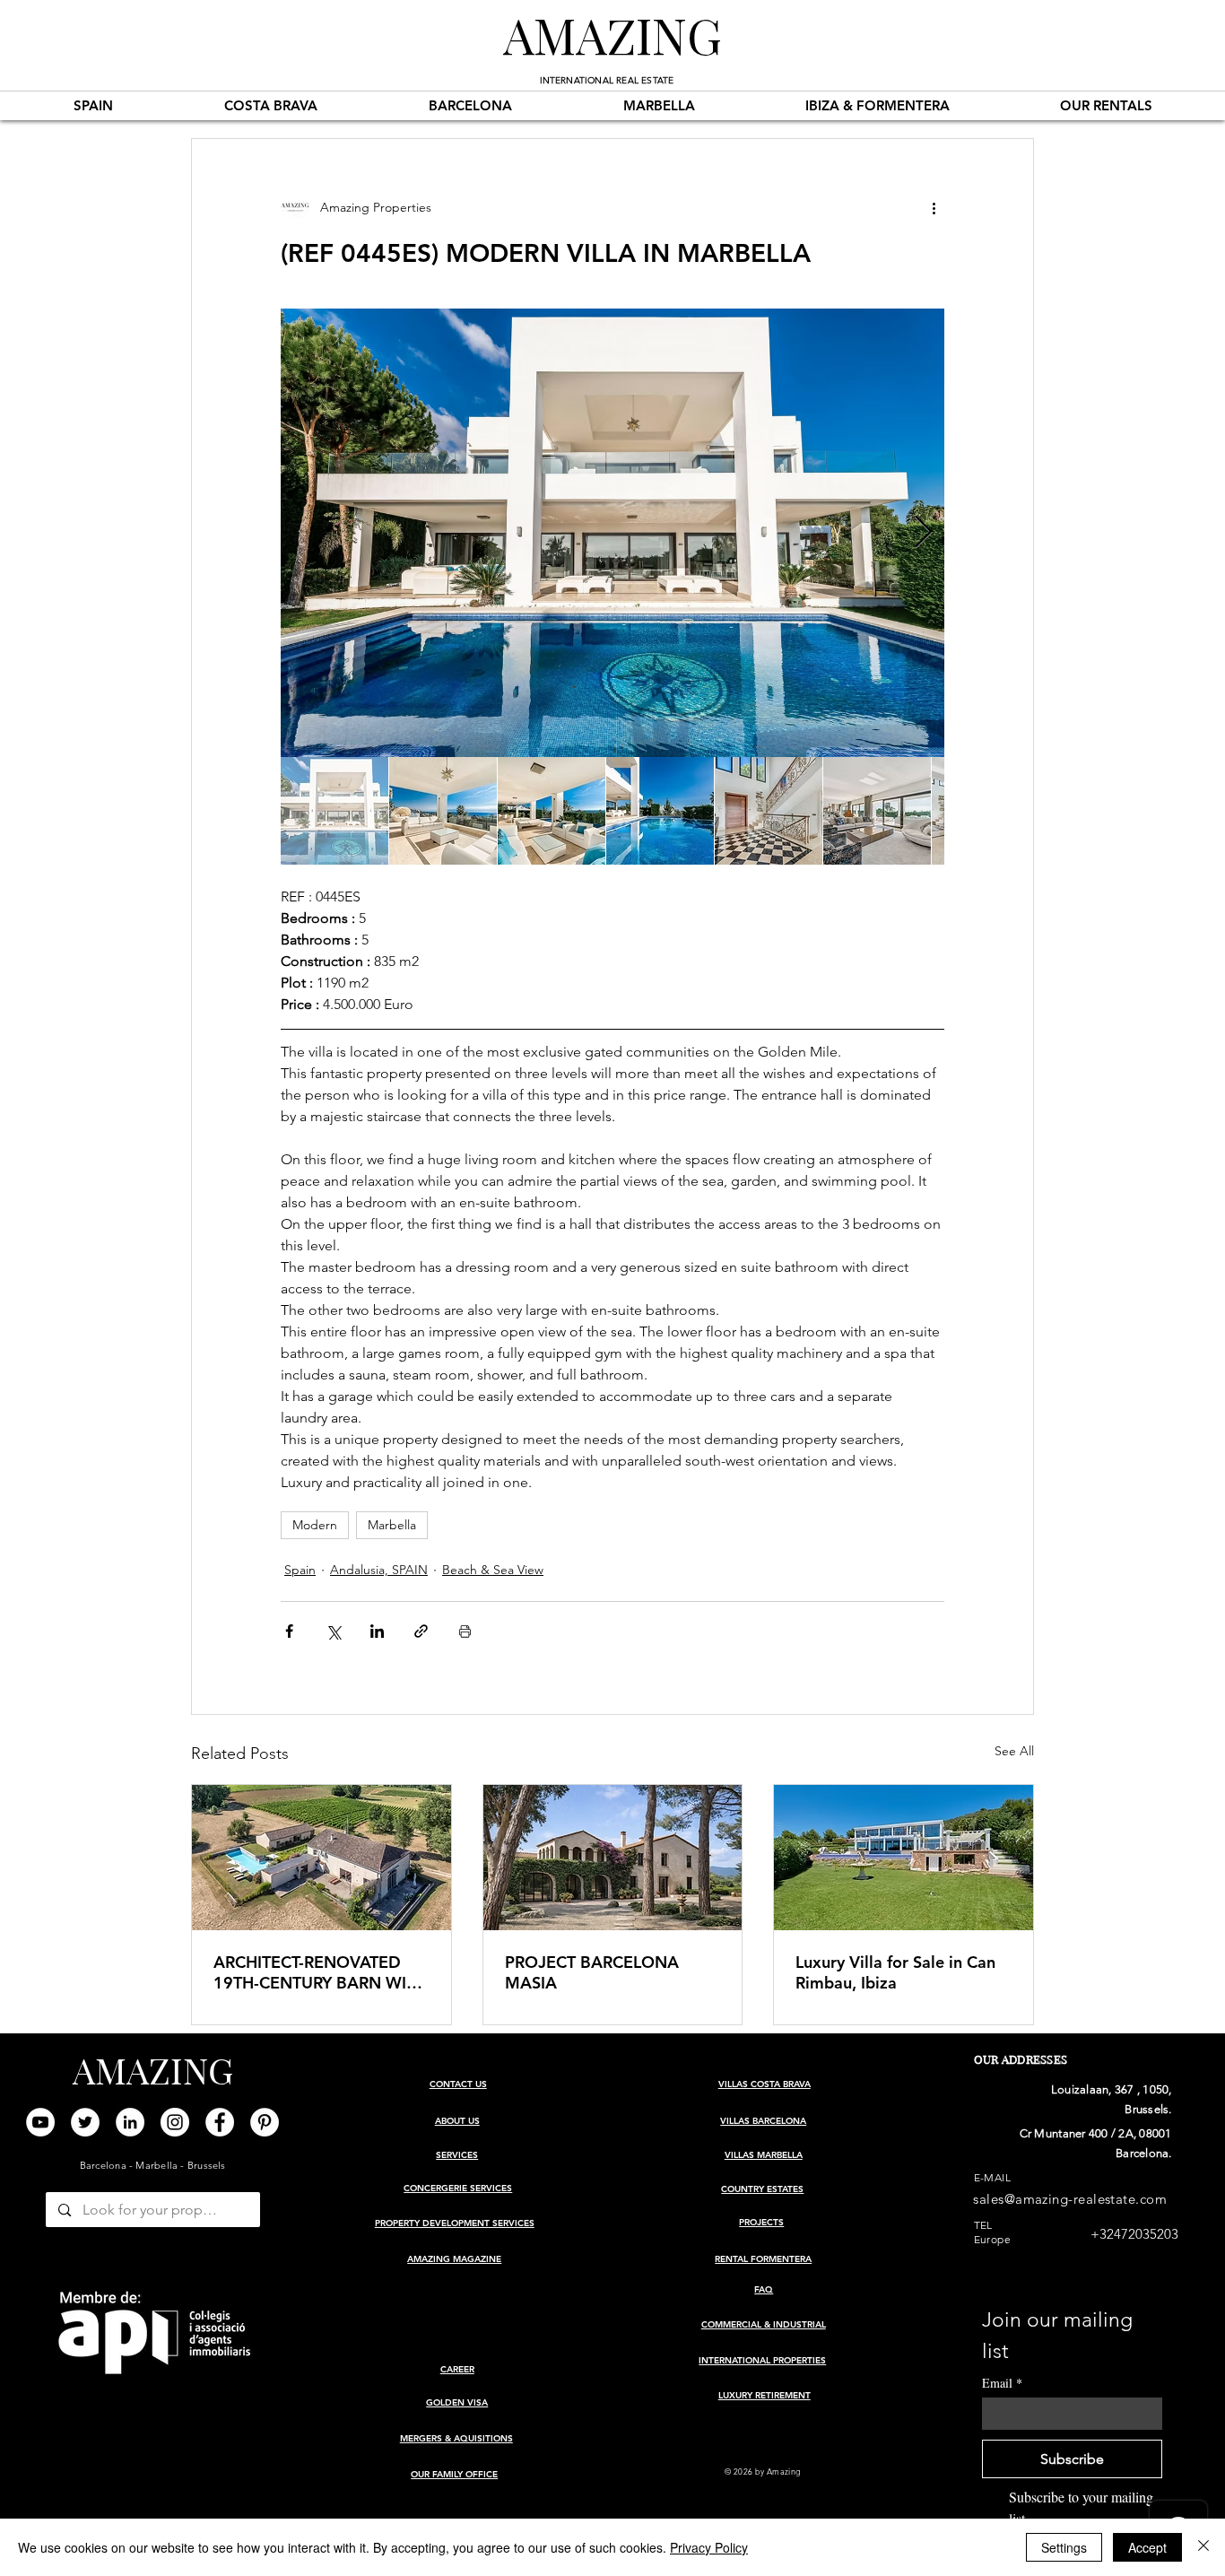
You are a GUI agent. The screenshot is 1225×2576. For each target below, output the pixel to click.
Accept (1147, 2547)
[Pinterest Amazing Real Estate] (265, 2122)
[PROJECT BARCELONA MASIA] (613, 1858)
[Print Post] (465, 1631)
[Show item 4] (660, 811)
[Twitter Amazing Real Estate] (85, 2122)
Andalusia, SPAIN (379, 1570)
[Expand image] (612, 533)
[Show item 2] (443, 811)
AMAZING (612, 34)
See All (1014, 1751)
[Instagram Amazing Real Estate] (175, 2122)
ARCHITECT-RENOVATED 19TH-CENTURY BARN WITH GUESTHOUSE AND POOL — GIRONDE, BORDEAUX (320, 1972)
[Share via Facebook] (289, 1631)
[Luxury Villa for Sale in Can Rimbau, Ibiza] (904, 1858)
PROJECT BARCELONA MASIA (592, 1972)
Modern (315, 1525)
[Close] (1203, 2547)
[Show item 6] (877, 811)
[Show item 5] (769, 811)
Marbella (392, 1525)
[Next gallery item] (923, 533)
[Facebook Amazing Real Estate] (220, 2122)
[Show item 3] (552, 811)
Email (1002, 2383)
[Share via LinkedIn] (377, 1631)
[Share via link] (421, 1631)
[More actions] (934, 207)
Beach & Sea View (493, 1570)
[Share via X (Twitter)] (333, 1631)
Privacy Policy (709, 2547)
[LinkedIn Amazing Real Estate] (130, 2122)
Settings (1064, 2547)
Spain (300, 1570)
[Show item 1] (334, 811)
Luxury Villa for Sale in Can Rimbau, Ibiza (895, 1972)
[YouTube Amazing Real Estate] (40, 2122)
